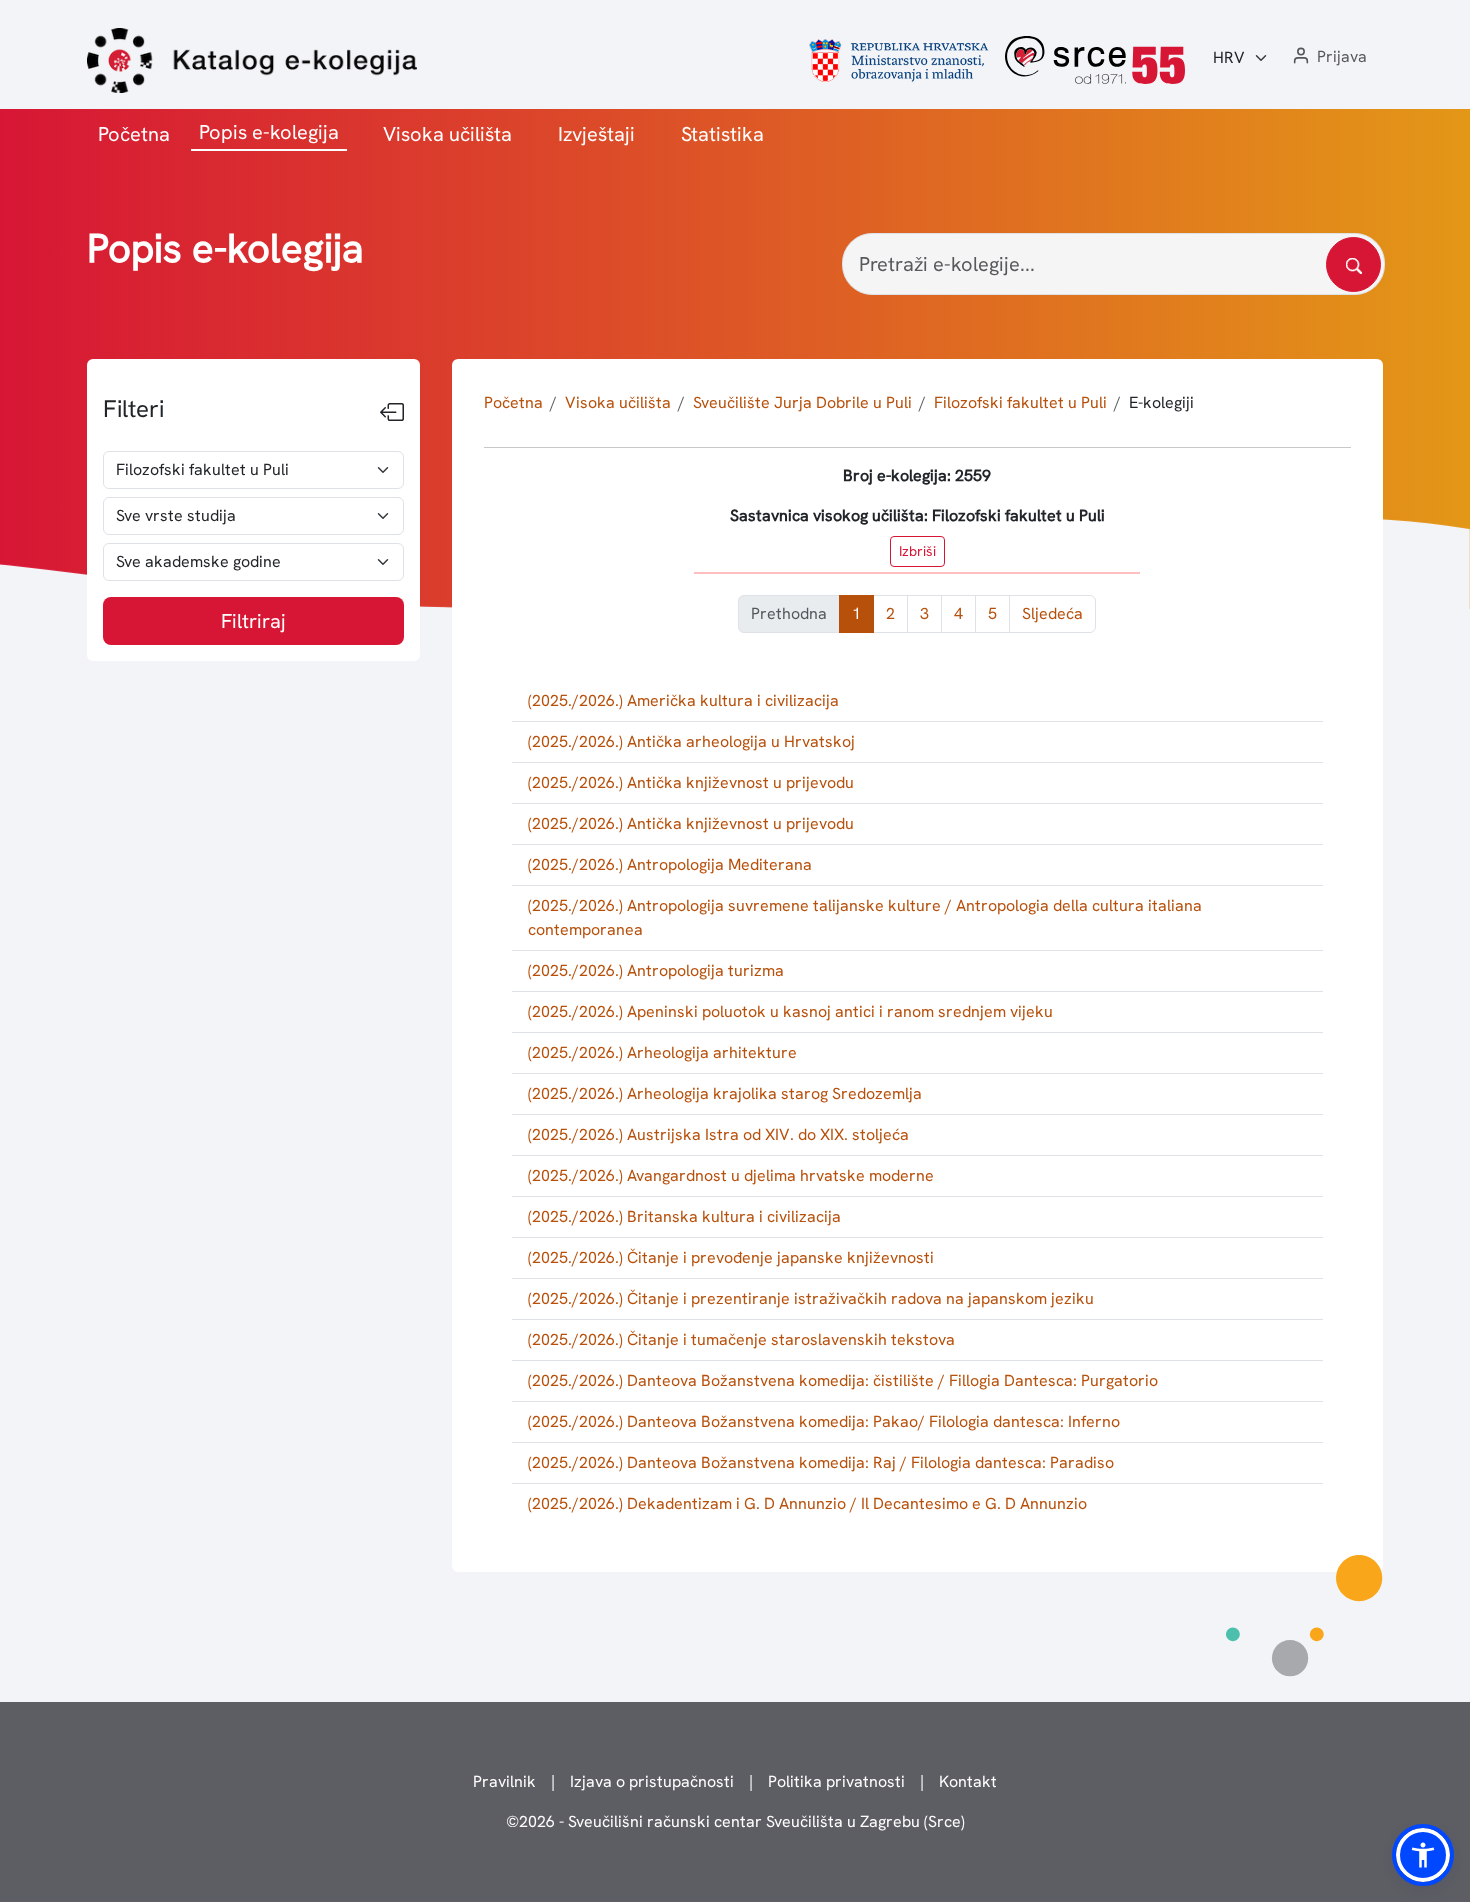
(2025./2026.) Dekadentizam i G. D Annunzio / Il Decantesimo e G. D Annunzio (807, 1503)
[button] (1328, 57)
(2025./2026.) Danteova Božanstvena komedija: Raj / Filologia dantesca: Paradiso (821, 1462)
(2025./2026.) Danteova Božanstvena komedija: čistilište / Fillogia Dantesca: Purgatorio (843, 1380)
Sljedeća (1052, 613)
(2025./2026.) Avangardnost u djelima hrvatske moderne (731, 1175)
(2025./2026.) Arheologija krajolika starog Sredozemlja (725, 1093)
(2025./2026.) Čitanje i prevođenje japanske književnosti (731, 1257)
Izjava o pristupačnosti (652, 1781)
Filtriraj (253, 621)
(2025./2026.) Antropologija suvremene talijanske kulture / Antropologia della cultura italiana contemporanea (865, 917)
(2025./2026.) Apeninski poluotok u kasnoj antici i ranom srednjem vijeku (790, 1011)
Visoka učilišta (447, 134)
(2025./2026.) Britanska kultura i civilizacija (684, 1216)
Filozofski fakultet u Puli (1020, 402)
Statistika (722, 134)
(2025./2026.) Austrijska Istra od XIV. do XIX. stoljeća (718, 1134)
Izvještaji (596, 134)
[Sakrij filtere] (392, 413)
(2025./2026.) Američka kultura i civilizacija (683, 700)
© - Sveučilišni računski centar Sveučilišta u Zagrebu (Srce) (735, 1821)
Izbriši (917, 551)
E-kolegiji (1161, 402)
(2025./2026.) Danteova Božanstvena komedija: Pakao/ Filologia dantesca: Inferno (824, 1421)
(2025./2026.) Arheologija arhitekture (662, 1052)
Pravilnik (504, 1781)
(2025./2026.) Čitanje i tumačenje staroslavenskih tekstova (741, 1339)
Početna (134, 134)
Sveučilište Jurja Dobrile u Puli (802, 402)
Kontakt (968, 1781)
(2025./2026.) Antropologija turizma (656, 970)
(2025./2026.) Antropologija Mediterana (670, 864)
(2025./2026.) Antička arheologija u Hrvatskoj (691, 741)
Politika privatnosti (836, 1781)
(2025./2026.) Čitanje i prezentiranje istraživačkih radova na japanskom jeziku (811, 1298)
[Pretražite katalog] (1353, 264)
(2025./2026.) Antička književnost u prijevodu (691, 782)
